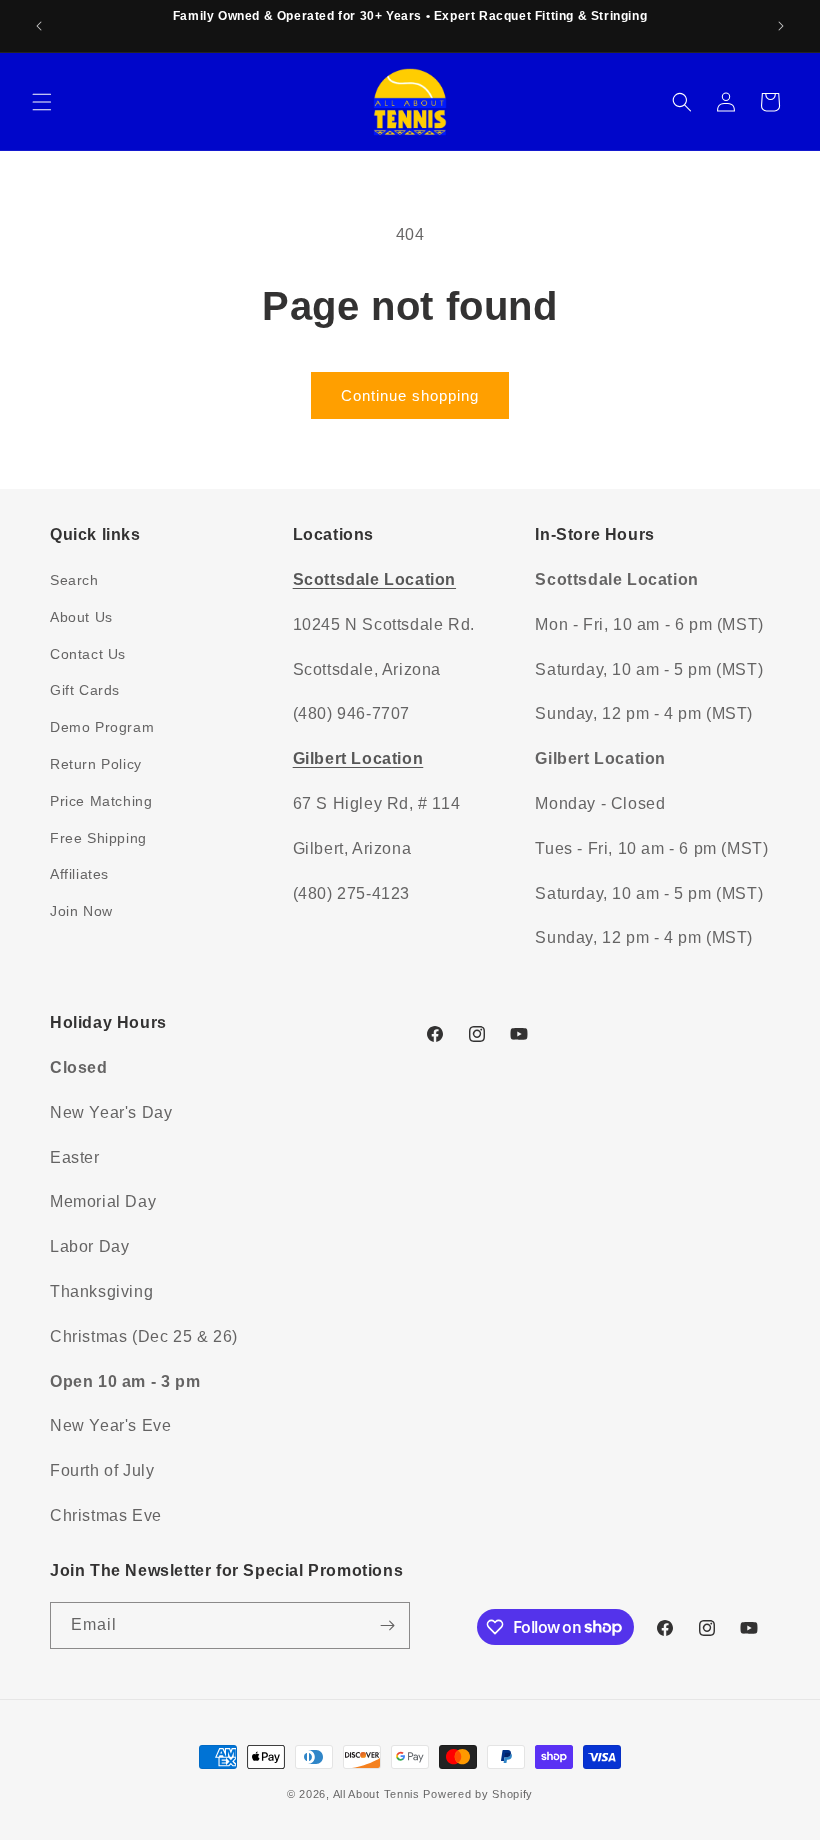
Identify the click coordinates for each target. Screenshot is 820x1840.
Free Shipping (98, 838)
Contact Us (88, 654)
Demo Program (102, 727)
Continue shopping (410, 395)
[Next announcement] (781, 26)
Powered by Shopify (478, 1794)
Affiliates (79, 874)
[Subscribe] (387, 1625)
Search (74, 580)
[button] (42, 102)
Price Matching (101, 801)
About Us (81, 617)
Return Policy (96, 764)
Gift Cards (85, 690)
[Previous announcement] (39, 26)
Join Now (81, 911)
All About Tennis (376, 1794)
